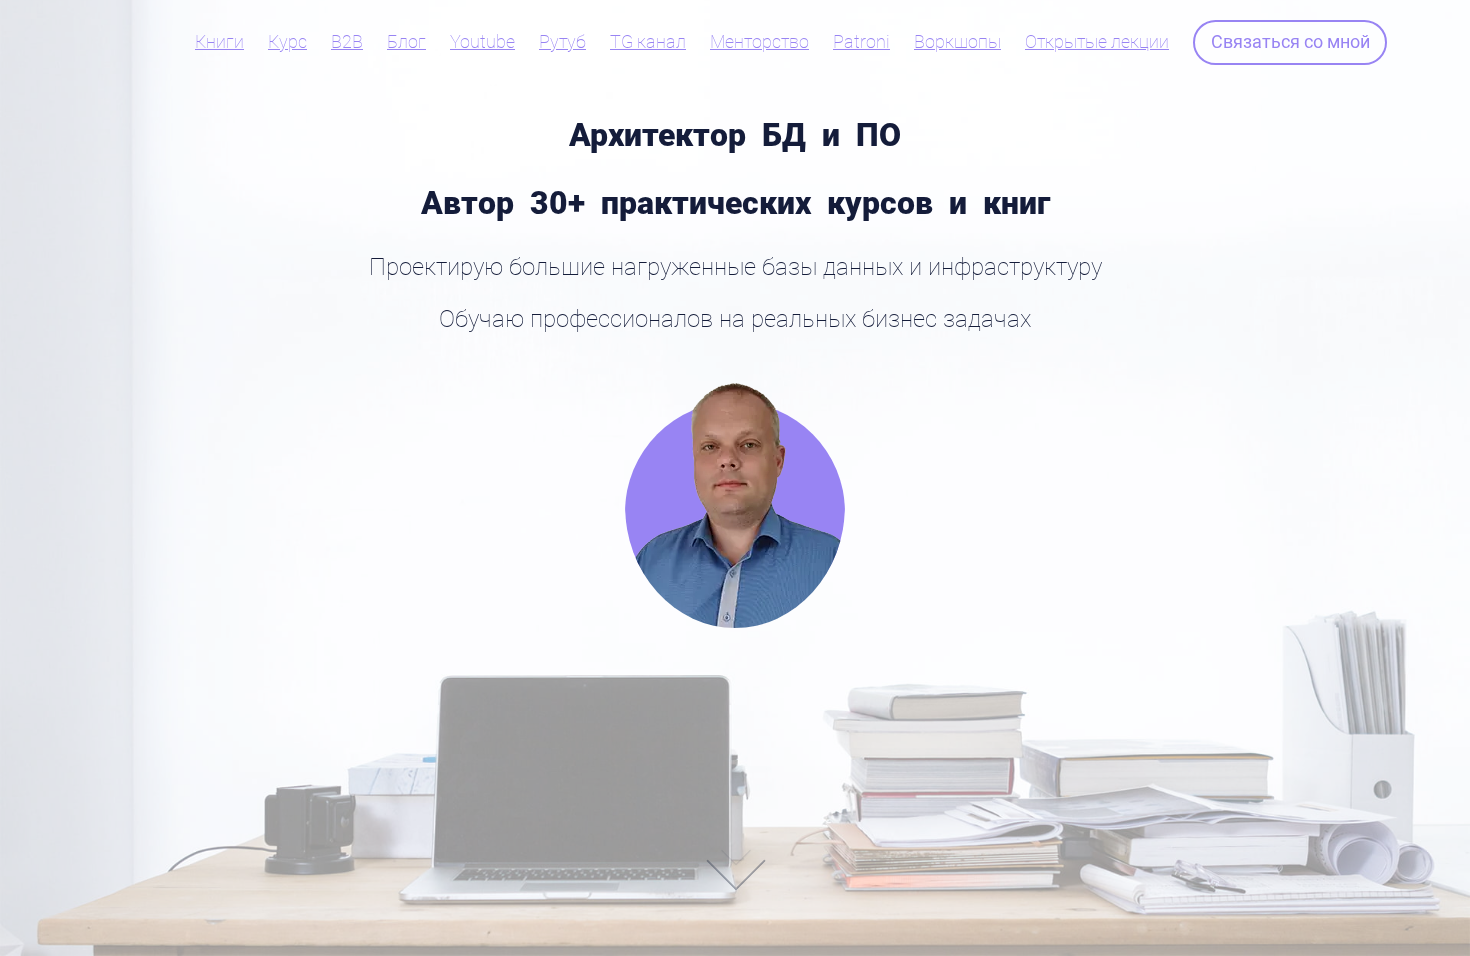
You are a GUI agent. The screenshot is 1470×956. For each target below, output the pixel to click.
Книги (219, 42)
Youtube (482, 42)
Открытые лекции (1097, 42)
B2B (347, 42)
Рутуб (562, 42)
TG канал (648, 42)
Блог (406, 42)
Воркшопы (957, 42)
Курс (287, 42)
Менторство (759, 42)
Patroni (861, 42)
